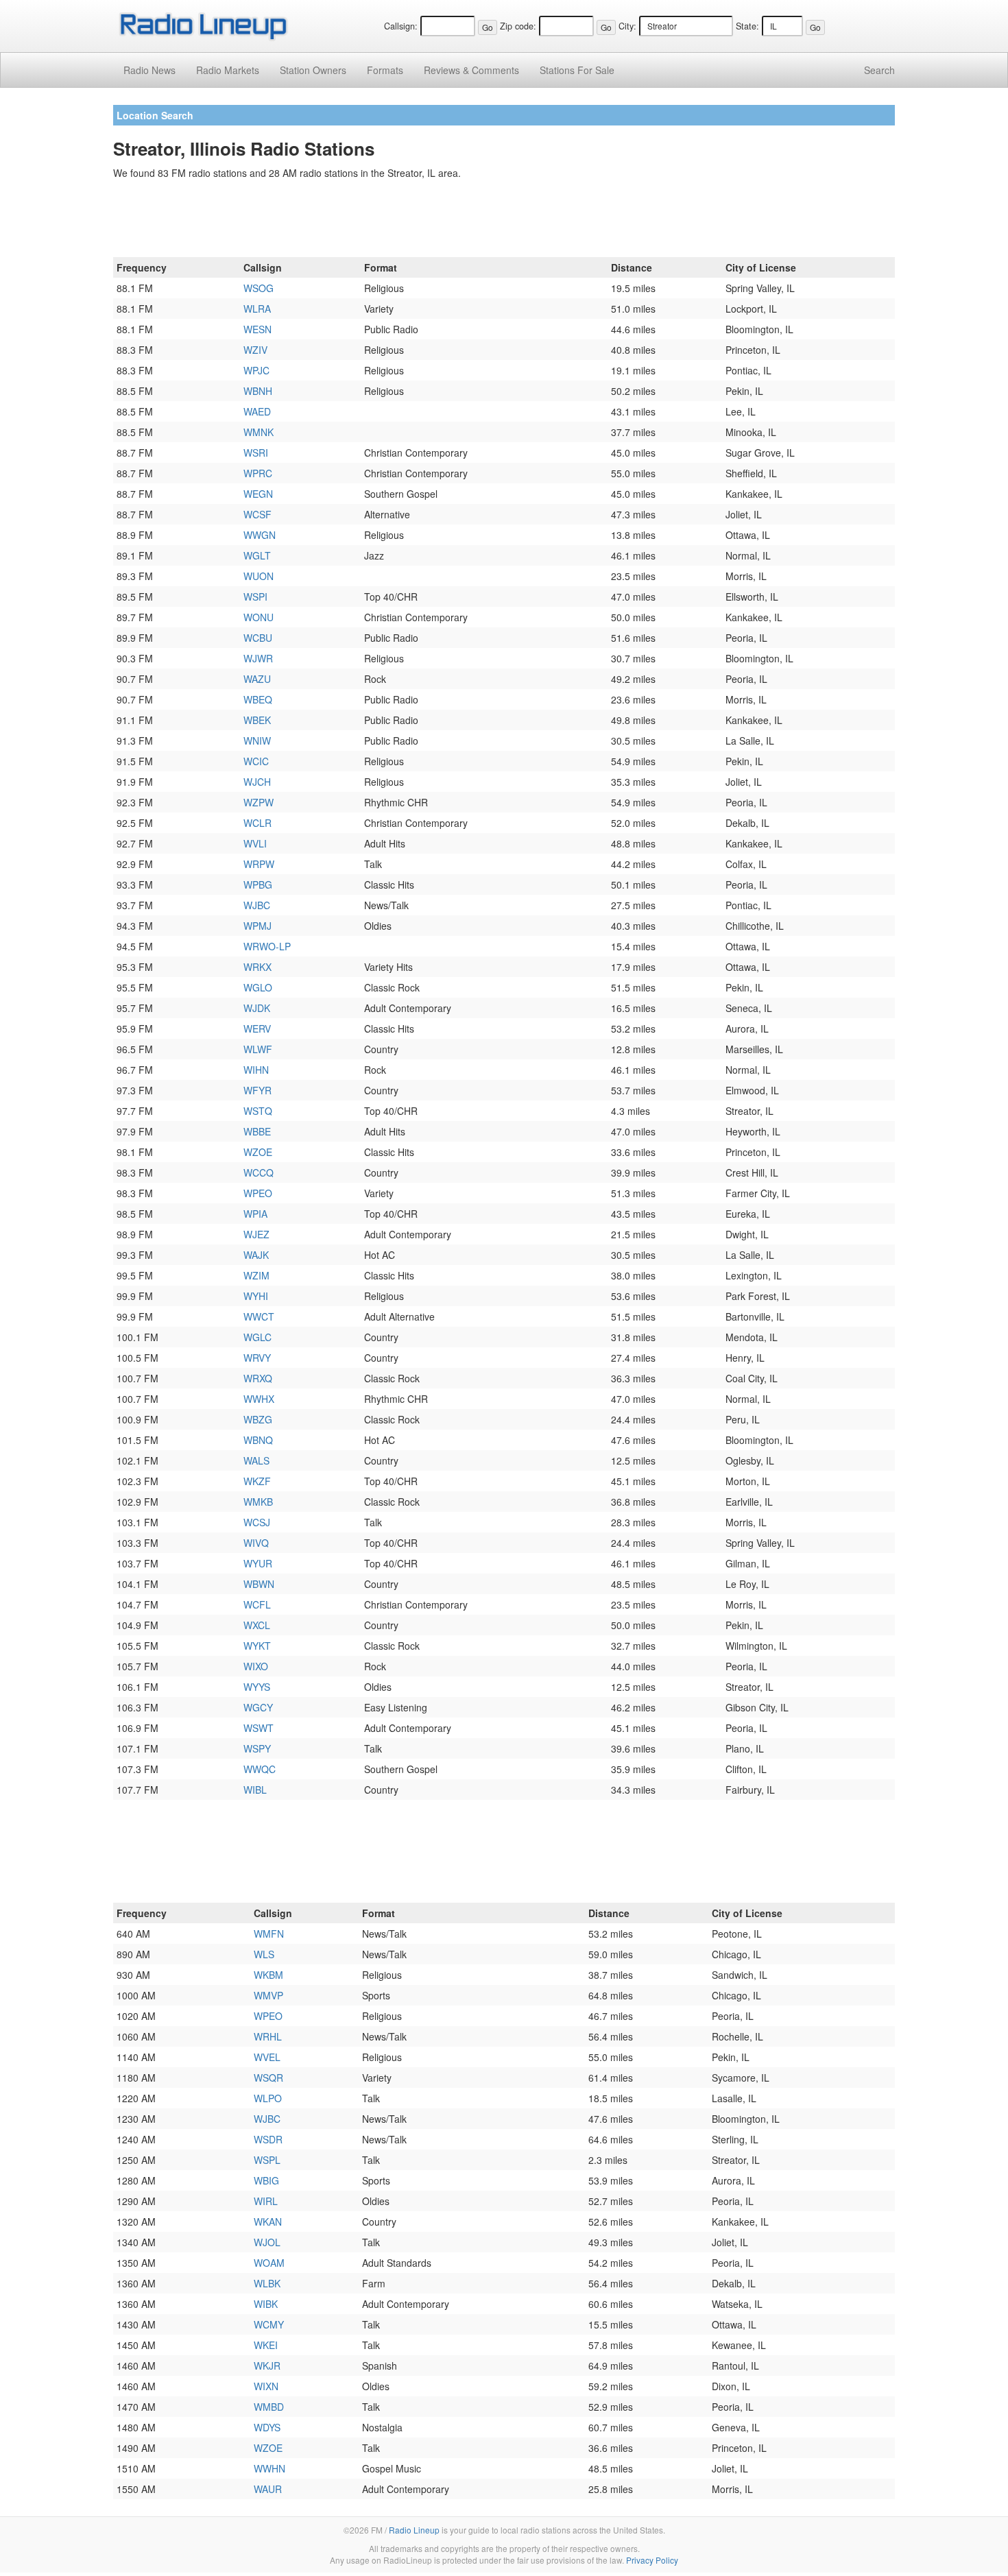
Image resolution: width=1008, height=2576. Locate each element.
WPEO (258, 1193)
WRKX (257, 967)
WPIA (255, 1214)
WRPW (259, 864)
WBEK (257, 720)
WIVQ (256, 1543)
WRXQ (258, 1378)
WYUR (258, 1563)
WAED (257, 411)
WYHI (256, 1296)
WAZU (257, 679)
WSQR (268, 2078)
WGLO (258, 987)
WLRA (257, 309)
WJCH (257, 782)
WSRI (256, 453)
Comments (471, 70)
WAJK (256, 1255)
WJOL (267, 2242)
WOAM (269, 2263)
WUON (259, 576)
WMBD (269, 2407)
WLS (264, 1954)
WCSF (257, 514)
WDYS (267, 2427)
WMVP (268, 1995)
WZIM (256, 1275)
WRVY (257, 1358)
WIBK (266, 2304)
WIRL (266, 2201)
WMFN (269, 1934)
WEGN (258, 494)
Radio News (149, 70)
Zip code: (518, 26)
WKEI (266, 2345)
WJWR (258, 658)
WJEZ (256, 1234)
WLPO (268, 2098)
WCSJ (257, 1522)
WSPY (257, 1748)
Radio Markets (228, 70)
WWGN (260, 535)
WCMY (269, 2324)
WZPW (259, 802)
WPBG (258, 884)
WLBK (267, 2283)
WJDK (257, 1008)
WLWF (258, 1049)
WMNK (259, 432)
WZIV (255, 350)
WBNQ (258, 1440)
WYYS (257, 1687)
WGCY (258, 1707)
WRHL (268, 2036)
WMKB (258, 1502)
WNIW (257, 741)
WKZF (257, 1481)
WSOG (259, 288)
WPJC (256, 370)
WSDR (268, 2139)
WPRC (258, 473)
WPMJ (257, 926)
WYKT (257, 1646)
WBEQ (258, 699)
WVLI (255, 843)
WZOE (258, 1152)
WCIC (256, 761)
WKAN (268, 2222)
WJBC (257, 905)
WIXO (256, 1666)
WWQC (260, 1769)
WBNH (258, 391)
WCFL (257, 1604)
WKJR (267, 2366)
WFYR (257, 1090)
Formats (385, 70)
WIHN (256, 1070)
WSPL (267, 2160)
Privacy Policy (652, 2560)
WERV (257, 1028)
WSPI (255, 597)
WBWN (259, 1584)
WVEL (267, 2057)
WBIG (266, 2180)
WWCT (259, 1316)
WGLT (257, 555)
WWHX (259, 1399)
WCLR (257, 823)
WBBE (257, 1131)
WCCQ (259, 1172)
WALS (256, 1460)
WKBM (268, 1975)
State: (747, 26)
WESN (257, 329)
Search (879, 70)
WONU (259, 617)
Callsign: (401, 26)
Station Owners (313, 70)
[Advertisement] (504, 221)
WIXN (266, 2386)
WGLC (257, 1337)
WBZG (258, 1419)
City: (627, 26)
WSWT (259, 1728)
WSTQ (258, 1111)
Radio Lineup (414, 2530)
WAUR (268, 2489)
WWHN (269, 2468)
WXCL (257, 1625)
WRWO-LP (267, 946)
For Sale (577, 70)
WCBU (258, 638)
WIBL (255, 1790)
